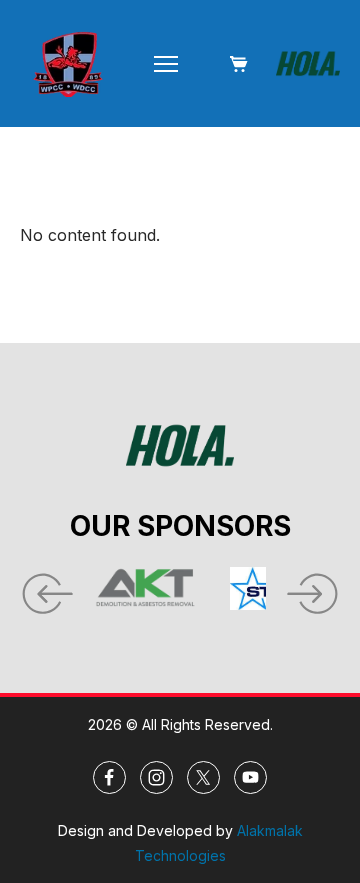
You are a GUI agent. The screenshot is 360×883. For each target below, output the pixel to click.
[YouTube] (250, 777)
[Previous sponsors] (45, 589)
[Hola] (308, 64)
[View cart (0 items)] (238, 64)
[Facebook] (109, 777)
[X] (203, 777)
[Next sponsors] (315, 589)
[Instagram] (156, 777)
